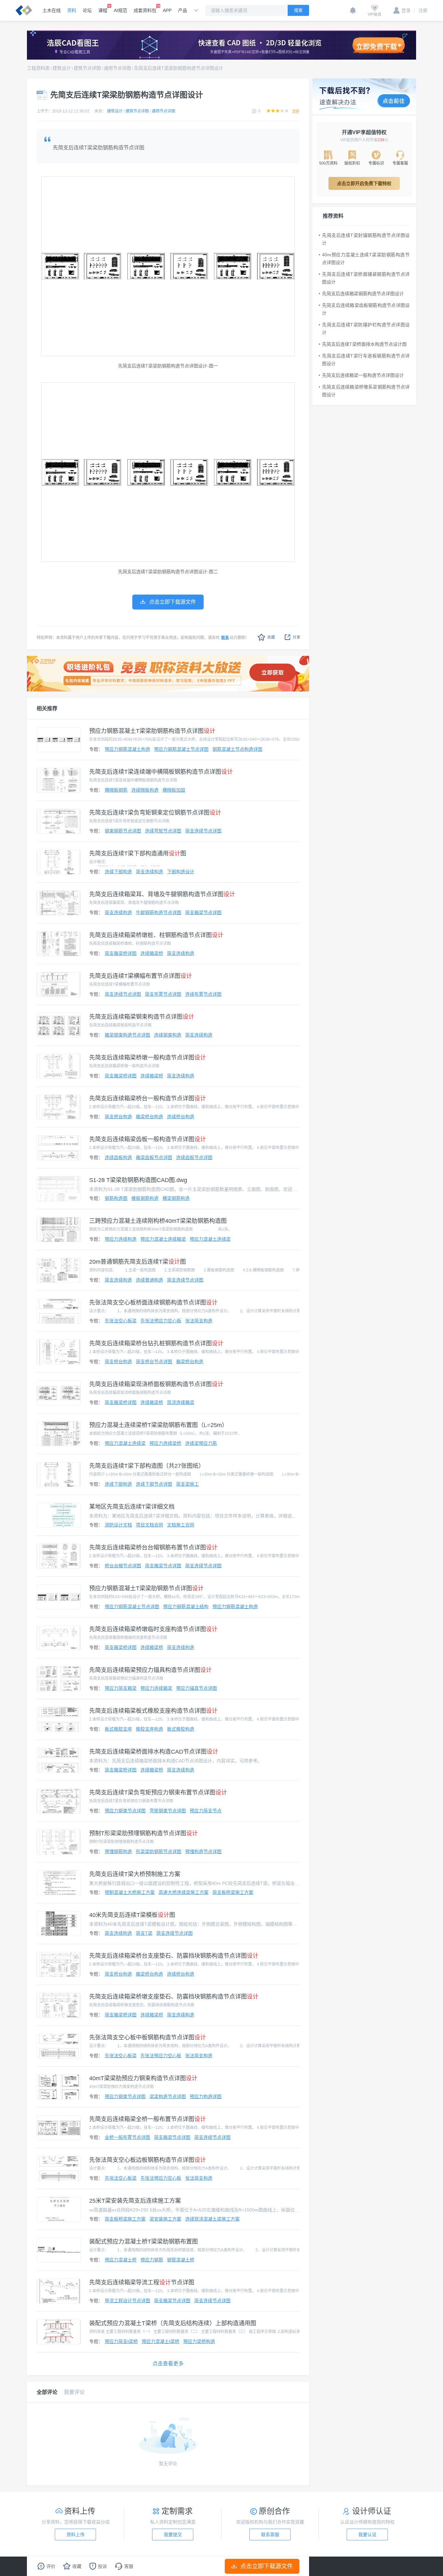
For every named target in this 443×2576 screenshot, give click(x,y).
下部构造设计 (181, 872)
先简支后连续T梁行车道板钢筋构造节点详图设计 (366, 360)
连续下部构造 (118, 872)
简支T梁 (144, 1933)
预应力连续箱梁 (156, 1688)
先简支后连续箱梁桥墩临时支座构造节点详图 (153, 1629)
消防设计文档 (118, 1525)
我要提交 (173, 2535)
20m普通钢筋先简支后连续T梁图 (138, 1262)
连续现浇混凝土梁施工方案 (212, 2219)
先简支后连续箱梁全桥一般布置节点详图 (148, 2119)
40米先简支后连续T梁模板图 (132, 1915)
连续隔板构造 (145, 790)
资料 (72, 10)
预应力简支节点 (206, 1811)
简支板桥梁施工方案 (233, 1892)
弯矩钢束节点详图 (168, 1811)
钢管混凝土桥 (181, 2260)
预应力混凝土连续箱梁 (163, 1239)
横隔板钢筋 (116, 790)
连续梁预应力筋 (201, 1443)
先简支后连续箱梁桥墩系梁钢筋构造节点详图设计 (366, 391)
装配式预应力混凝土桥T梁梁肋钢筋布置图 (144, 2242)
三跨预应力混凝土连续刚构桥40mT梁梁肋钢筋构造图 (158, 1221)
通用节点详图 (117, 68)
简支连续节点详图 (203, 831)
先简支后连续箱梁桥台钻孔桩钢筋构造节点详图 (156, 1343)
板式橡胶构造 (181, 1729)
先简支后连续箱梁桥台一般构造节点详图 (148, 1098)
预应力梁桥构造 (199, 2341)
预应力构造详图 (206, 2096)
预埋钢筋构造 (118, 1851)
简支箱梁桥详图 (121, 953)
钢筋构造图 (116, 1198)
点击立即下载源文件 (267, 2566)
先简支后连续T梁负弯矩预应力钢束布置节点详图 (158, 1793)
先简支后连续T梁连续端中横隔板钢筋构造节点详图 (161, 772)
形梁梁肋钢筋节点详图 (159, 1851)
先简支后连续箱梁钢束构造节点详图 (142, 1017)
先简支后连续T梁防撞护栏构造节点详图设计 (366, 329)
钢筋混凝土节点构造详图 (237, 749)
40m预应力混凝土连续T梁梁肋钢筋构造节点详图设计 (366, 259)
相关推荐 (47, 708)
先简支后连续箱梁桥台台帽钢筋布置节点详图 (153, 1548)
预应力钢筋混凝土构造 (127, 749)
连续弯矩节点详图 (163, 831)
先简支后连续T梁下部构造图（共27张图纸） (147, 1466)
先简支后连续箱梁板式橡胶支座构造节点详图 (153, 1711)
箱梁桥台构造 (150, 1117)
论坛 (87, 10)
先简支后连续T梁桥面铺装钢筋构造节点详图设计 (366, 278)
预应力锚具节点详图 (197, 1688)
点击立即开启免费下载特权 (364, 183)
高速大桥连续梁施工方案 (184, 1892)
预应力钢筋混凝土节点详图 (181, 749)
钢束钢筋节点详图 (123, 831)
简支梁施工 (187, 1484)
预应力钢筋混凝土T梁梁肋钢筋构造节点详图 (152, 731)
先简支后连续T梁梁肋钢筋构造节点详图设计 (179, 68)
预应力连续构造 (121, 1239)
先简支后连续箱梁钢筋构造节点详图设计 (363, 294)
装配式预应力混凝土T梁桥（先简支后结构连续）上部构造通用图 (173, 2323)
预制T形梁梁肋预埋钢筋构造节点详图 (144, 1833)
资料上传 (76, 2535)
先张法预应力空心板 (161, 1321)
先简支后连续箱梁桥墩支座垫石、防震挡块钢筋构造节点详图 (174, 1997)
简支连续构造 (150, 872)
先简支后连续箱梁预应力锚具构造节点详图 (150, 1670)
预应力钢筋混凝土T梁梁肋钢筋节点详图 (146, 1588)
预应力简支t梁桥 (121, 2341)
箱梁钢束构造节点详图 (127, 1035)
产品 (183, 10)
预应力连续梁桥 (165, 1443)
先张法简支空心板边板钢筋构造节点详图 (148, 2160)
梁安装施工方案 (165, 2219)
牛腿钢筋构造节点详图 (159, 912)
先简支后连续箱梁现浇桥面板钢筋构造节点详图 (156, 1384)
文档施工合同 (181, 1525)
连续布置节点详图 (203, 994)
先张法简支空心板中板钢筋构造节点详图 (148, 2037)
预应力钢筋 (152, 2260)
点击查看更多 (168, 2364)
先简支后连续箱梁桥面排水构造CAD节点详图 (154, 1752)
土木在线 (52, 10)
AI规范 (120, 10)
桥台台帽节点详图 (123, 1566)
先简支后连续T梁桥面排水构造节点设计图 (364, 344)
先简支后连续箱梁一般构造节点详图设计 (363, 375)
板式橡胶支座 (118, 1729)
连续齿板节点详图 (194, 1157)
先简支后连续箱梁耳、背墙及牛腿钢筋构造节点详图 (162, 894)
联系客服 (270, 2535)
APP (167, 10)
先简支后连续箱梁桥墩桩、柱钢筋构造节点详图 (156, 935)
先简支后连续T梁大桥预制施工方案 (135, 1874)
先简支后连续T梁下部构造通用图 (138, 853)
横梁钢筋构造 (176, 1198)
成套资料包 (145, 10)
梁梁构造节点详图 (168, 2096)
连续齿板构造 (118, 1157)
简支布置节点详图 (163, 994)
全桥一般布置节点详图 (127, 2137)
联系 (225, 638)
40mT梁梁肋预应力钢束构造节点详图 (143, 2078)
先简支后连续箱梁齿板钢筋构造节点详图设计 (366, 309)
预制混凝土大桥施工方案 (130, 1892)
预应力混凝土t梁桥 (161, 2341)
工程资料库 (38, 68)
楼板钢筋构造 (145, 1198)
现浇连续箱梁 (181, 1402)
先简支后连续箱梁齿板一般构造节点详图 (148, 1139)
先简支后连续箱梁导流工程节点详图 (142, 2282)
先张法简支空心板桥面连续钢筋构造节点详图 (153, 1303)
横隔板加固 (174, 790)
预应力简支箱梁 (121, 1688)
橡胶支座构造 (150, 1729)
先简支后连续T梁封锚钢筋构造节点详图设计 (366, 239)
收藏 (271, 637)
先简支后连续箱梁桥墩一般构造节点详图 (148, 1058)
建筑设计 (62, 68)
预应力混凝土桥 (121, 2260)
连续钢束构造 (168, 1035)
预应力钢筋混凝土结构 (186, 1607)
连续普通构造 (150, 1280)
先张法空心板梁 (121, 1321)
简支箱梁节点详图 (203, 912)
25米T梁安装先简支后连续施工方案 (135, 2201)
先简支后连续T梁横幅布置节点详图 (141, 976)
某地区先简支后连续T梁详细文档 (132, 1507)
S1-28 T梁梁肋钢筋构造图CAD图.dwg (138, 1180)
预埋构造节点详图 (203, 1851)
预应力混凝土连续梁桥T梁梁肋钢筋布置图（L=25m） (158, 1425)
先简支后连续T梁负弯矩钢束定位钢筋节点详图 (155, 813)
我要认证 (367, 2535)
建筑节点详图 (87, 68)
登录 (406, 10)
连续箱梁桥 (152, 953)
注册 (421, 10)
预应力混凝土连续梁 (210, 1239)
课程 (103, 10)
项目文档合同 (150, 1525)
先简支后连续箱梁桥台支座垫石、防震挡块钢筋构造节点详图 (174, 1956)
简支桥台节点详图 (154, 1362)
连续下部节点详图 (154, 1484)
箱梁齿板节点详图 (154, 1157)
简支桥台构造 (118, 1117)
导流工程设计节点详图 (127, 2301)
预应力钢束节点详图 (125, 1811)
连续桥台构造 (181, 1117)
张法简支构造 (199, 1321)
